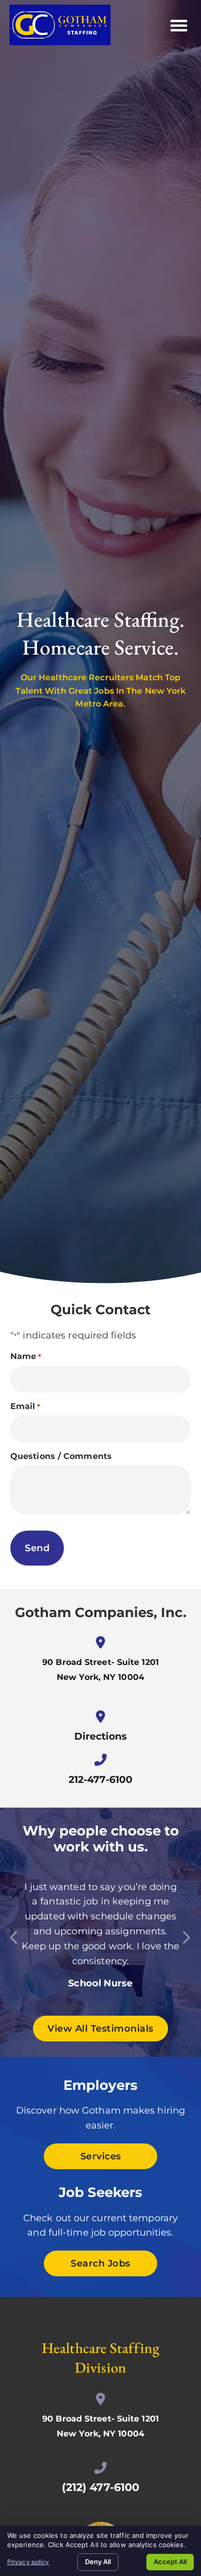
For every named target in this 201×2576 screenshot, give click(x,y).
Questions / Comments (61, 1456)
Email (25, 1406)
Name (26, 1356)
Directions (101, 1736)
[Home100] (182, 1935)
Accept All (170, 2562)
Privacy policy (28, 2562)
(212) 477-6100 (100, 2487)
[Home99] (11, 1935)
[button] (179, 25)
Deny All (98, 2562)
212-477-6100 (100, 1779)
